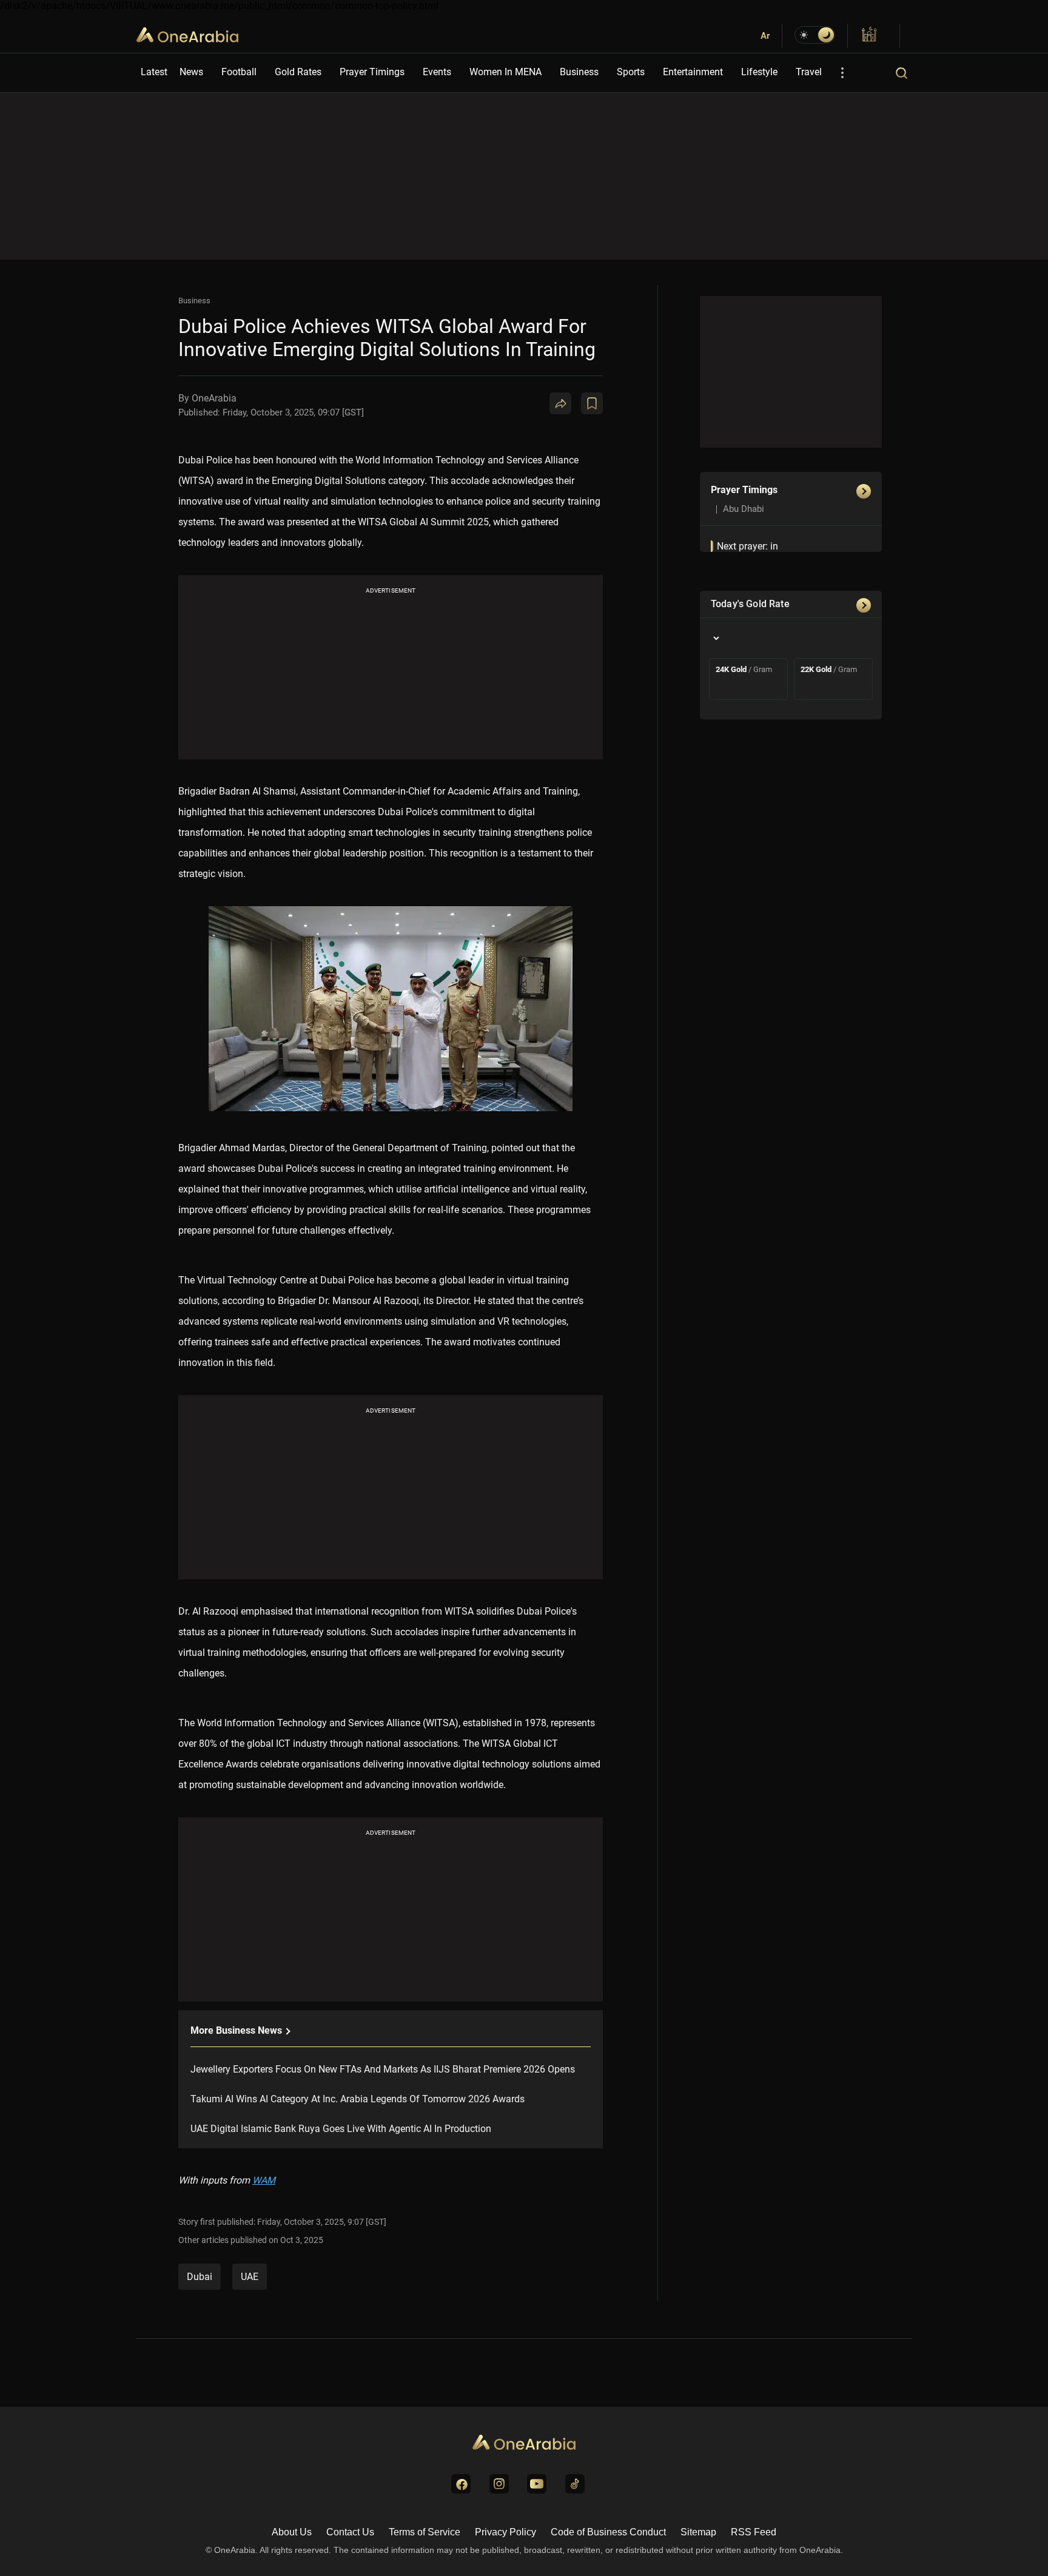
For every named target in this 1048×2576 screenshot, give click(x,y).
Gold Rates (298, 72)
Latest (154, 72)
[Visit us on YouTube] (537, 2484)
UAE (250, 2277)
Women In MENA (506, 72)
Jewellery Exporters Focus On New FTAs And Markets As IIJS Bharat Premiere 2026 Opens (383, 2069)
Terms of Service (425, 2532)
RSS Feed (754, 2532)
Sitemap (698, 2532)
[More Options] (842, 73)
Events (437, 72)
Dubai (200, 2277)
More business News (237, 2030)
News (191, 72)
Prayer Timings (372, 72)
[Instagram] (636, 451)
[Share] (560, 403)
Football (239, 72)
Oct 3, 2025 (302, 2240)
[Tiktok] (665, 451)
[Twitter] (577, 451)
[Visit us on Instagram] (499, 2484)
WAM (264, 2180)
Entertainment (693, 72)
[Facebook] (606, 451)
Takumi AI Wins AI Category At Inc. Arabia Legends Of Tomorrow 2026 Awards (358, 2099)
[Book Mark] (592, 403)
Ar (765, 36)
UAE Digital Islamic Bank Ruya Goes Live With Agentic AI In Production (341, 2129)
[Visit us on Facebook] (461, 2484)
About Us (292, 2532)
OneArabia (187, 42)
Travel (809, 72)
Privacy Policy (506, 2532)
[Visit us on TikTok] (575, 2484)
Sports (631, 72)
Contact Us (350, 2532)
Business (579, 72)
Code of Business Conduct (608, 2532)
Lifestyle (759, 72)
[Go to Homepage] (524, 2443)
